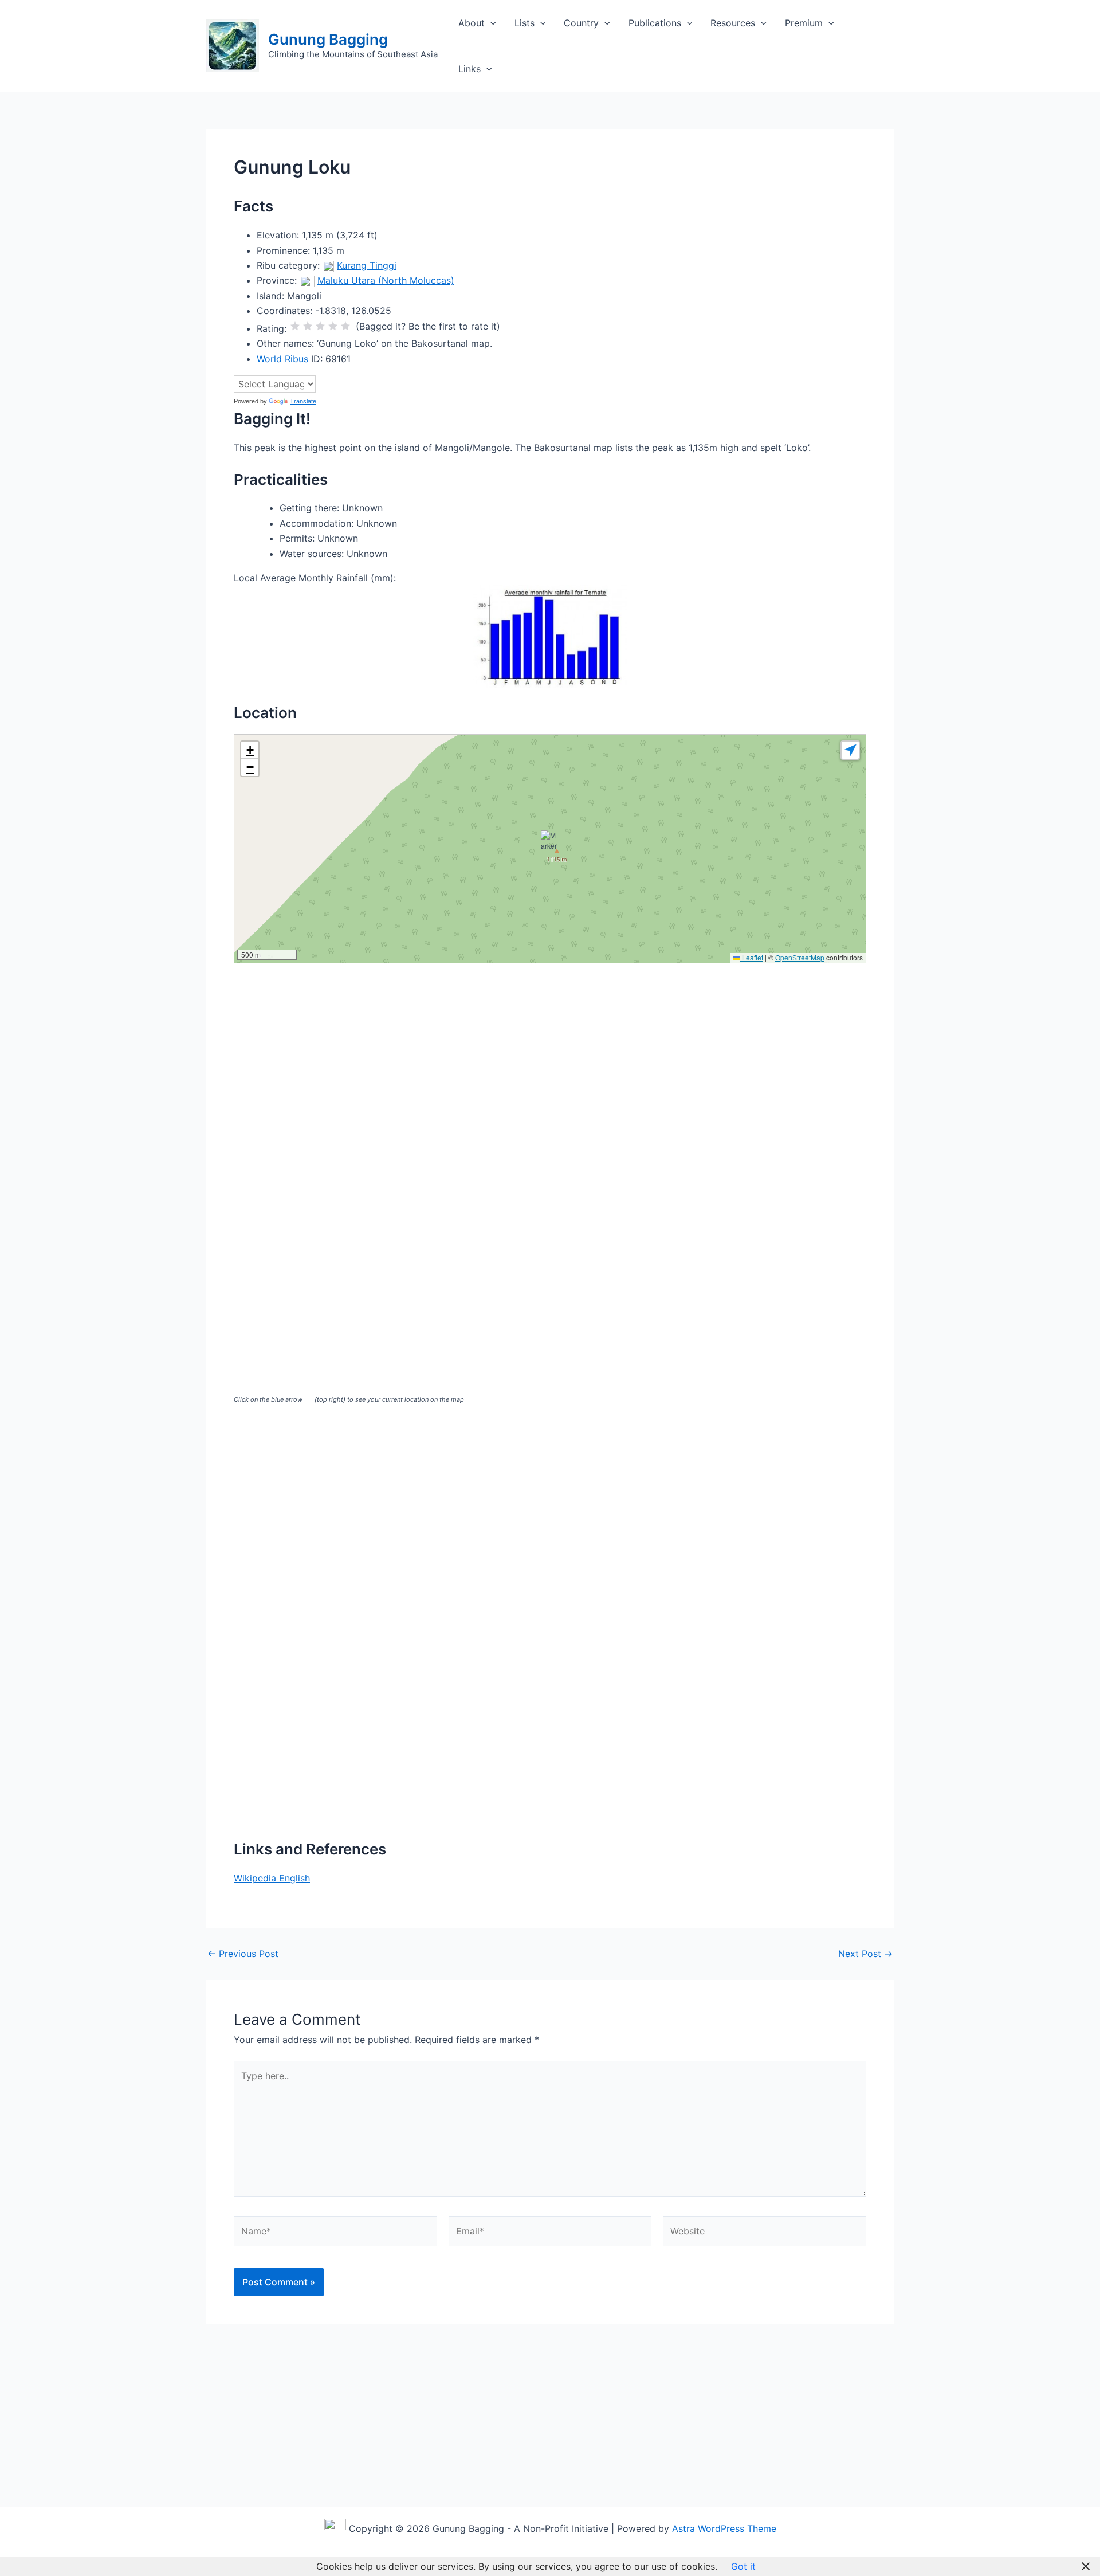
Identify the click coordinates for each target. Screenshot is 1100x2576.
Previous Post (243, 1954)
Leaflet (752, 957)
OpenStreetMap (800, 957)
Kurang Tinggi (367, 265)
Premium (804, 23)
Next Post (865, 1954)
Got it (743, 2566)
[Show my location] (850, 750)
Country (581, 23)
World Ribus (282, 359)
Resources (733, 23)
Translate (303, 401)
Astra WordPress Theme (724, 2528)
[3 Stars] (320, 326)
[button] (490, 23)
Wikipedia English (272, 1878)
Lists (525, 23)
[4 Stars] (333, 326)
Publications (655, 23)
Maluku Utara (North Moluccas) (386, 280)
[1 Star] (295, 326)
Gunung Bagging (328, 39)
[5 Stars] (345, 326)
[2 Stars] (308, 326)
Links (470, 69)
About (472, 23)
